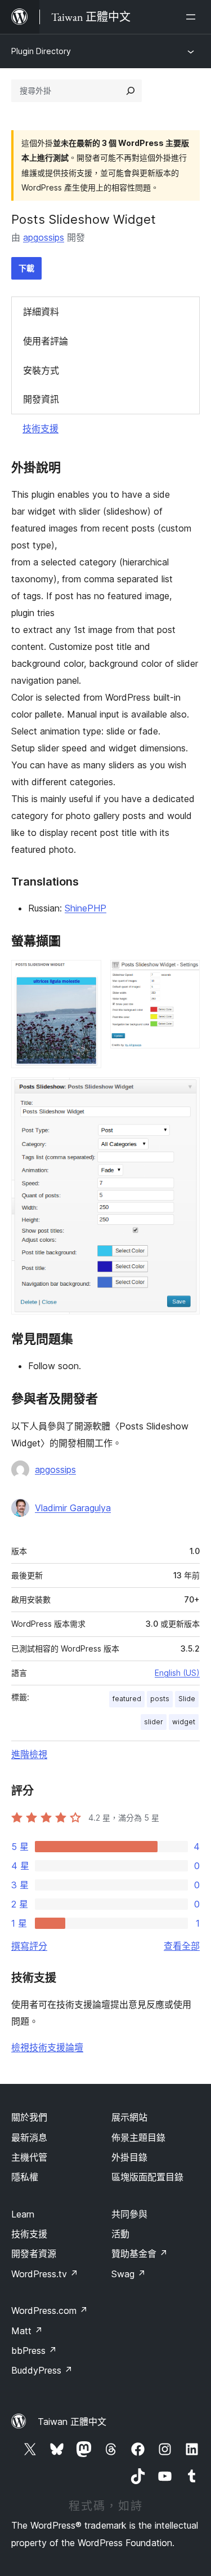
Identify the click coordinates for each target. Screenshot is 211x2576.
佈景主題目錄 (138, 2137)
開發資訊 (41, 399)
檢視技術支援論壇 (47, 2047)
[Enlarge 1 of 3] (86, 975)
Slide (187, 1699)
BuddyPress (42, 2370)
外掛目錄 (129, 2157)
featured (127, 1699)
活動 (120, 2234)
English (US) (177, 1673)
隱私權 (25, 2177)
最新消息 (29, 2137)
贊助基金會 (140, 2254)
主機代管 (29, 2157)
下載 (26, 268)
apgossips (44, 237)
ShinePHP (86, 908)
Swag (129, 2274)
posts (160, 1699)
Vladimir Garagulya (73, 1508)
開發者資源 (34, 2254)
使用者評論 (46, 341)
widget (184, 1722)
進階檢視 (29, 1754)
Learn (23, 2214)
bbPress (34, 2351)
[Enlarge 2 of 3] (185, 975)
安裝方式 (41, 370)
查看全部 (182, 1946)
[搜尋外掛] (131, 91)
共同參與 (129, 2214)
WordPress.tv (45, 2274)
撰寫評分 (29, 1946)
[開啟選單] (193, 17)
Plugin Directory (41, 51)
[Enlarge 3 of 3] (185, 1092)
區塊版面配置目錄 (147, 2177)
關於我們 (29, 2117)
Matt (27, 2331)
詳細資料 (41, 312)
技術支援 (41, 428)
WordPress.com (50, 2311)
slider (154, 1722)
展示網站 (129, 2117)
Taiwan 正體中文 (72, 2422)
